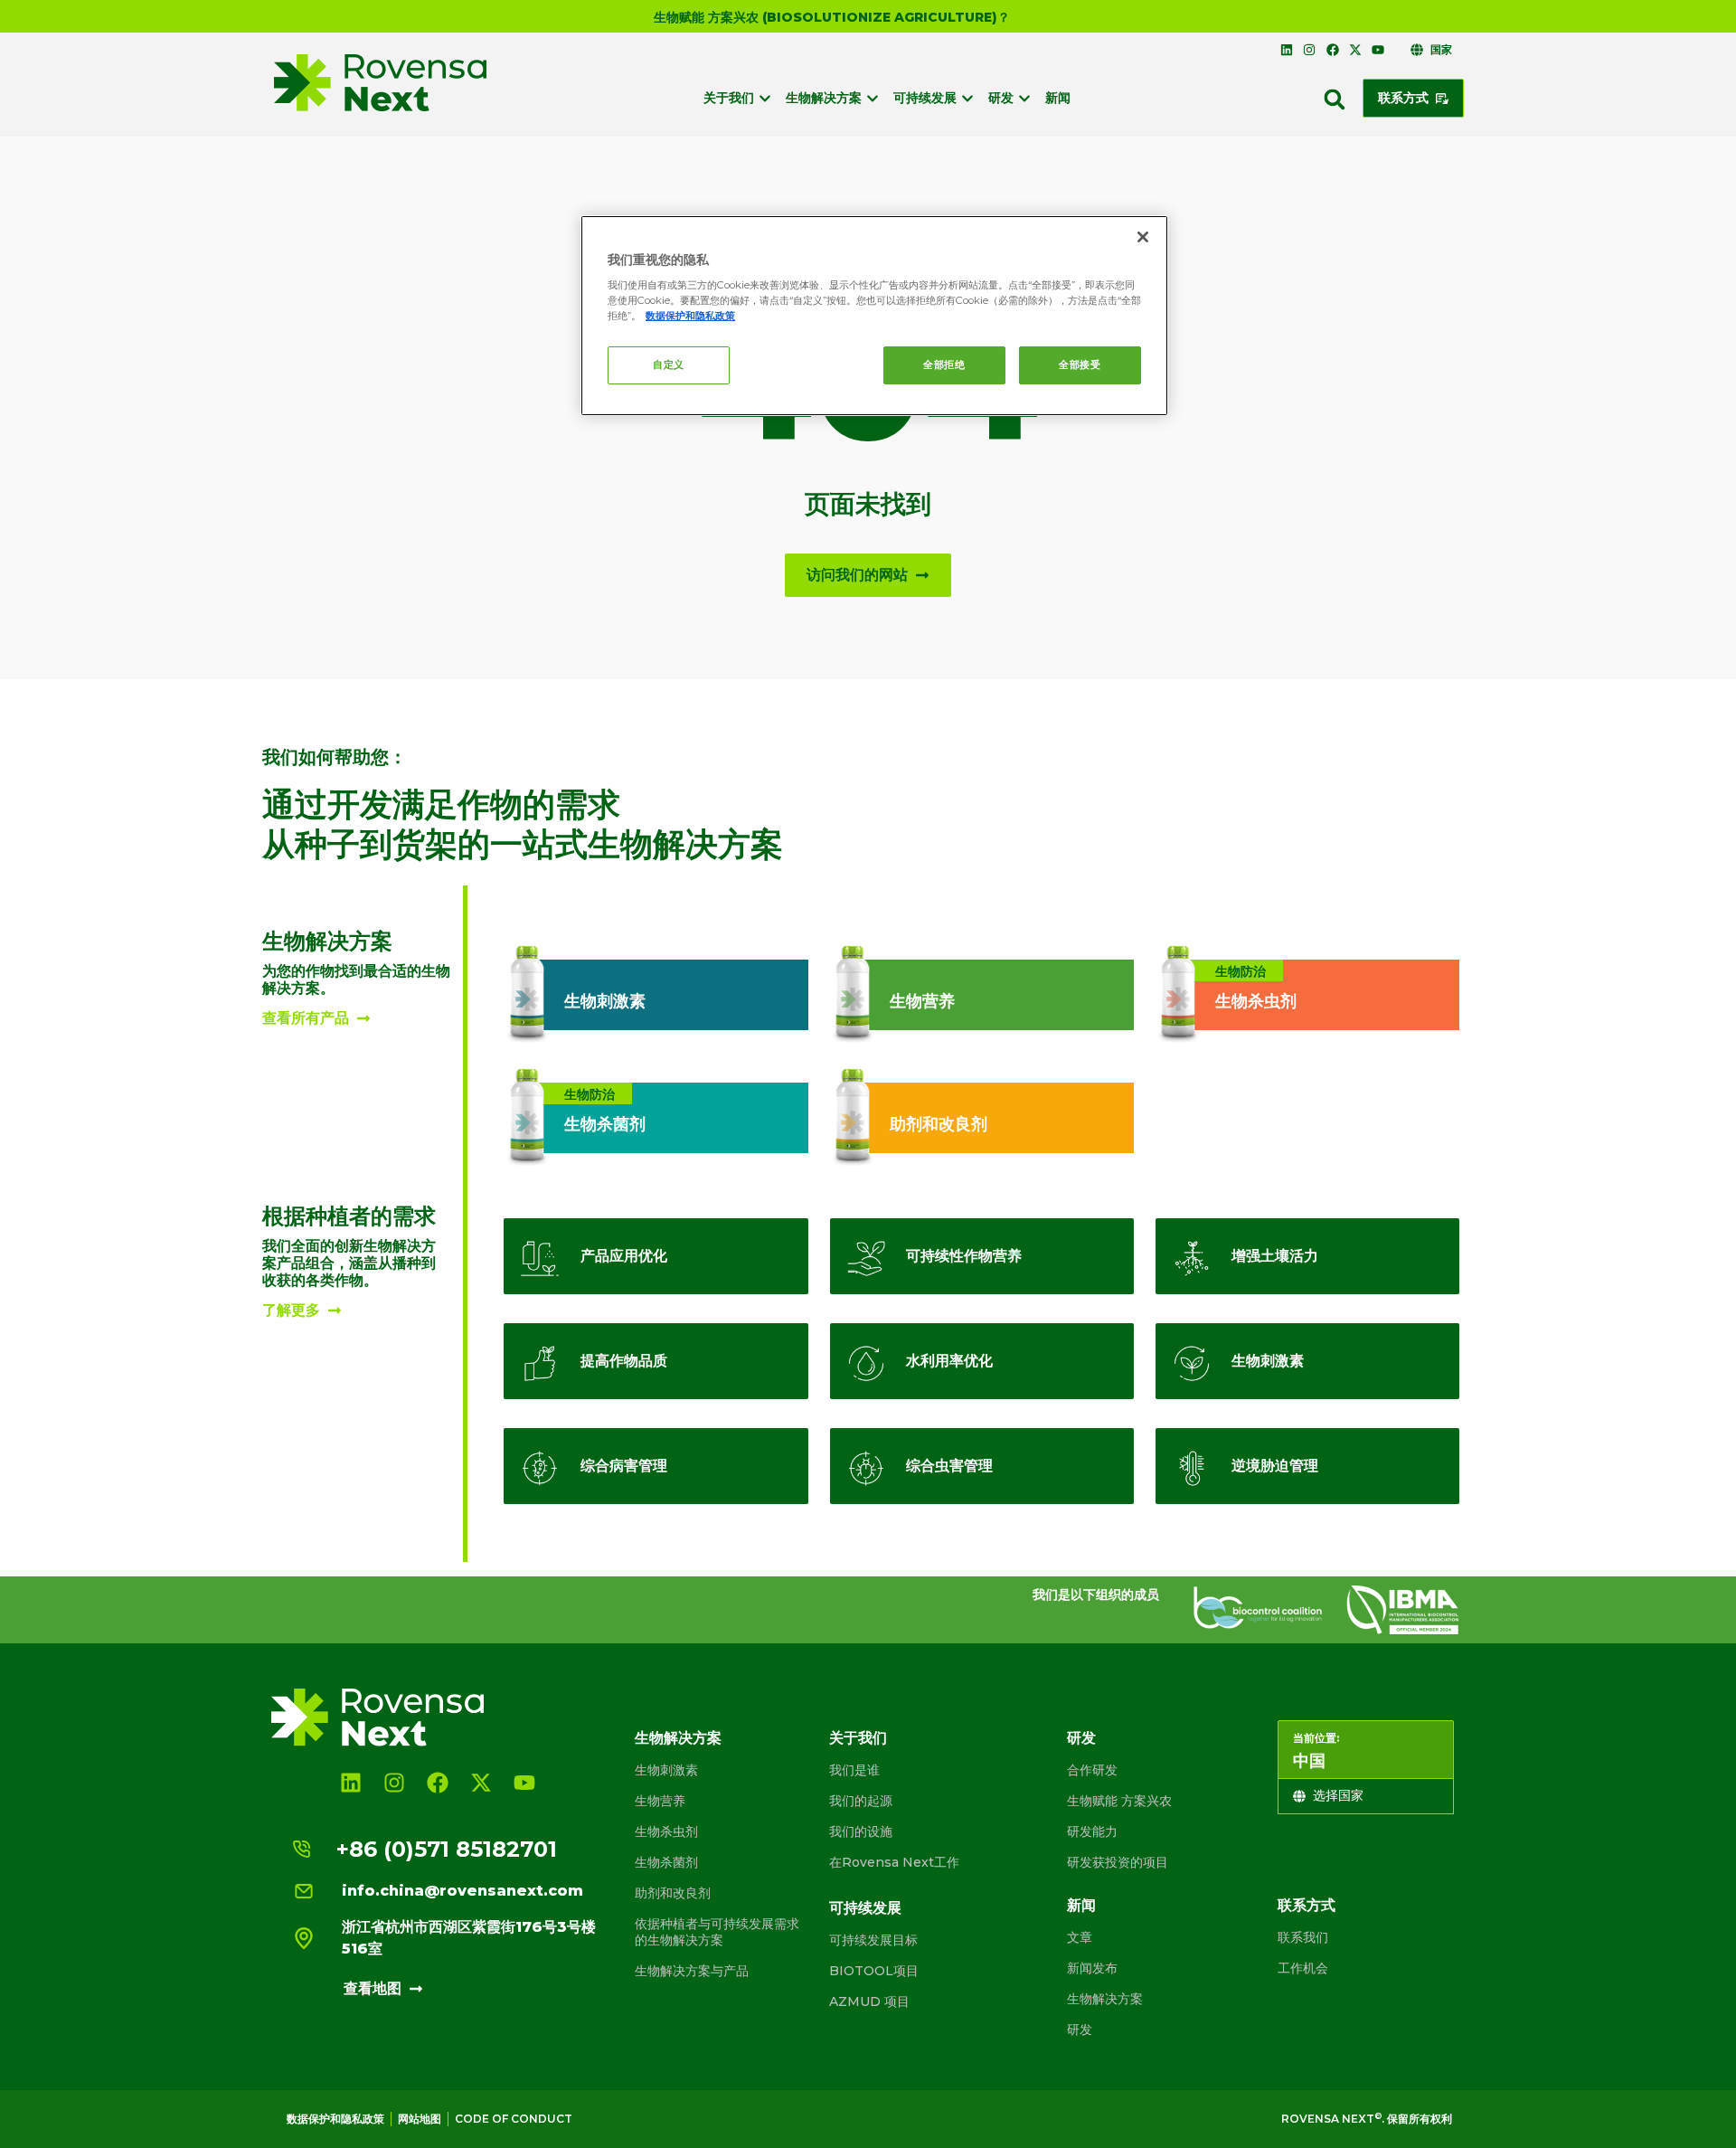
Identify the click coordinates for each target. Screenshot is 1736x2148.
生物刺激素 (666, 1770)
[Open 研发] (1024, 98)
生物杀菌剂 (666, 1862)
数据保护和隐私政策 (335, 2119)
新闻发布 (1092, 1968)
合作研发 (1092, 1770)
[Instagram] (1309, 50)
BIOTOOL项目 (874, 1971)
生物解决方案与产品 (692, 1971)
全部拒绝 (944, 364)
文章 (1080, 1937)
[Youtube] (1378, 50)
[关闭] (1143, 237)
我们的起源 (861, 1801)
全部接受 (1080, 364)
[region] (874, 316)
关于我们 (858, 1738)
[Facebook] (1332, 50)
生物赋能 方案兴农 (1119, 1801)
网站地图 (420, 2119)
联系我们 (1303, 1937)
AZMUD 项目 (869, 2001)
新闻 (1081, 1905)
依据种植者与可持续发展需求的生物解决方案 (717, 1932)
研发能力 (1092, 1831)
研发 (1081, 1738)
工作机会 (1303, 1968)
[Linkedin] (1287, 50)
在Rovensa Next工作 (894, 1862)
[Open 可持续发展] (967, 98)
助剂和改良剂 (673, 1893)
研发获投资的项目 (1118, 1862)
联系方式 (1307, 1905)
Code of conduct (514, 2119)
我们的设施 (861, 1831)
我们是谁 (854, 1770)
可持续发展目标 (873, 1940)
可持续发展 (865, 1908)
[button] (1335, 99)
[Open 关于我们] (765, 98)
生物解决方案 (678, 1738)
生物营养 (660, 1801)
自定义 (669, 364)
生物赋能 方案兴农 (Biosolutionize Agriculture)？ (832, 17)
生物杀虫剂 (666, 1831)
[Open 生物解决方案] (873, 98)
